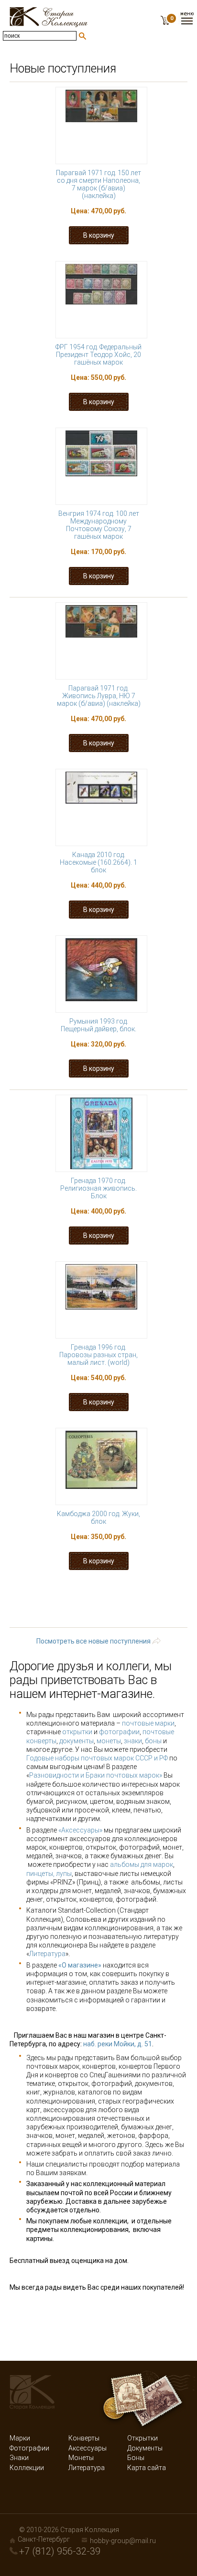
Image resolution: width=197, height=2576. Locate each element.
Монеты (81, 2458)
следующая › (75, 1621)
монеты (109, 1741)
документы (77, 1741)
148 (78, 1612)
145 (141, 1603)
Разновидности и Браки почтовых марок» (96, 1775)
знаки (133, 1741)
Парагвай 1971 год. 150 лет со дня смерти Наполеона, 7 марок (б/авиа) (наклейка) (98, 184)
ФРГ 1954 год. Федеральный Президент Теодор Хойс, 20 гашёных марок (98, 355)
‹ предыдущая (120, 1594)
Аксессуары (88, 2448)
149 (112, 1612)
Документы (145, 2448)
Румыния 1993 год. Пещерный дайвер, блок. (98, 1025)
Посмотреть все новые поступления (93, 1641)
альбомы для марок (142, 1864)
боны (153, 1741)
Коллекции (27, 2468)
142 (39, 1603)
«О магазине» (80, 1965)
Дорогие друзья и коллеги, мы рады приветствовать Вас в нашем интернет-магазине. (91, 1680)
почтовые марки (148, 1723)
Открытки (142, 2438)
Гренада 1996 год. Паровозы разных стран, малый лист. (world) (98, 1355)
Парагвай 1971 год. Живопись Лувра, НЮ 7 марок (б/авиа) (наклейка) (99, 696)
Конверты (84, 2438)
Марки (20, 2438)
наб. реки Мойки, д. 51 (118, 2044)
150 (146, 1612)
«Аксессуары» (80, 1830)
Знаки (19, 2458)
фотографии (119, 1732)
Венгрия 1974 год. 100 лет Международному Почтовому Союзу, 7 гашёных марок (99, 525)
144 (107, 1603)
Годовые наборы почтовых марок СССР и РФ (97, 1758)
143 (73, 1603)
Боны (136, 2458)
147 (44, 1612)
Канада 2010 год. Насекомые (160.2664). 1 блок (98, 862)
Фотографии (29, 2448)
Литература (47, 1954)
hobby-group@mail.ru (123, 2541)
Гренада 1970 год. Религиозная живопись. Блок (98, 1188)
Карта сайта (147, 2468)
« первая (59, 1594)
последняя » (141, 1621)
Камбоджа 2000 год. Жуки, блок (98, 1518)
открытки (77, 1732)
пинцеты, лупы (49, 1874)
